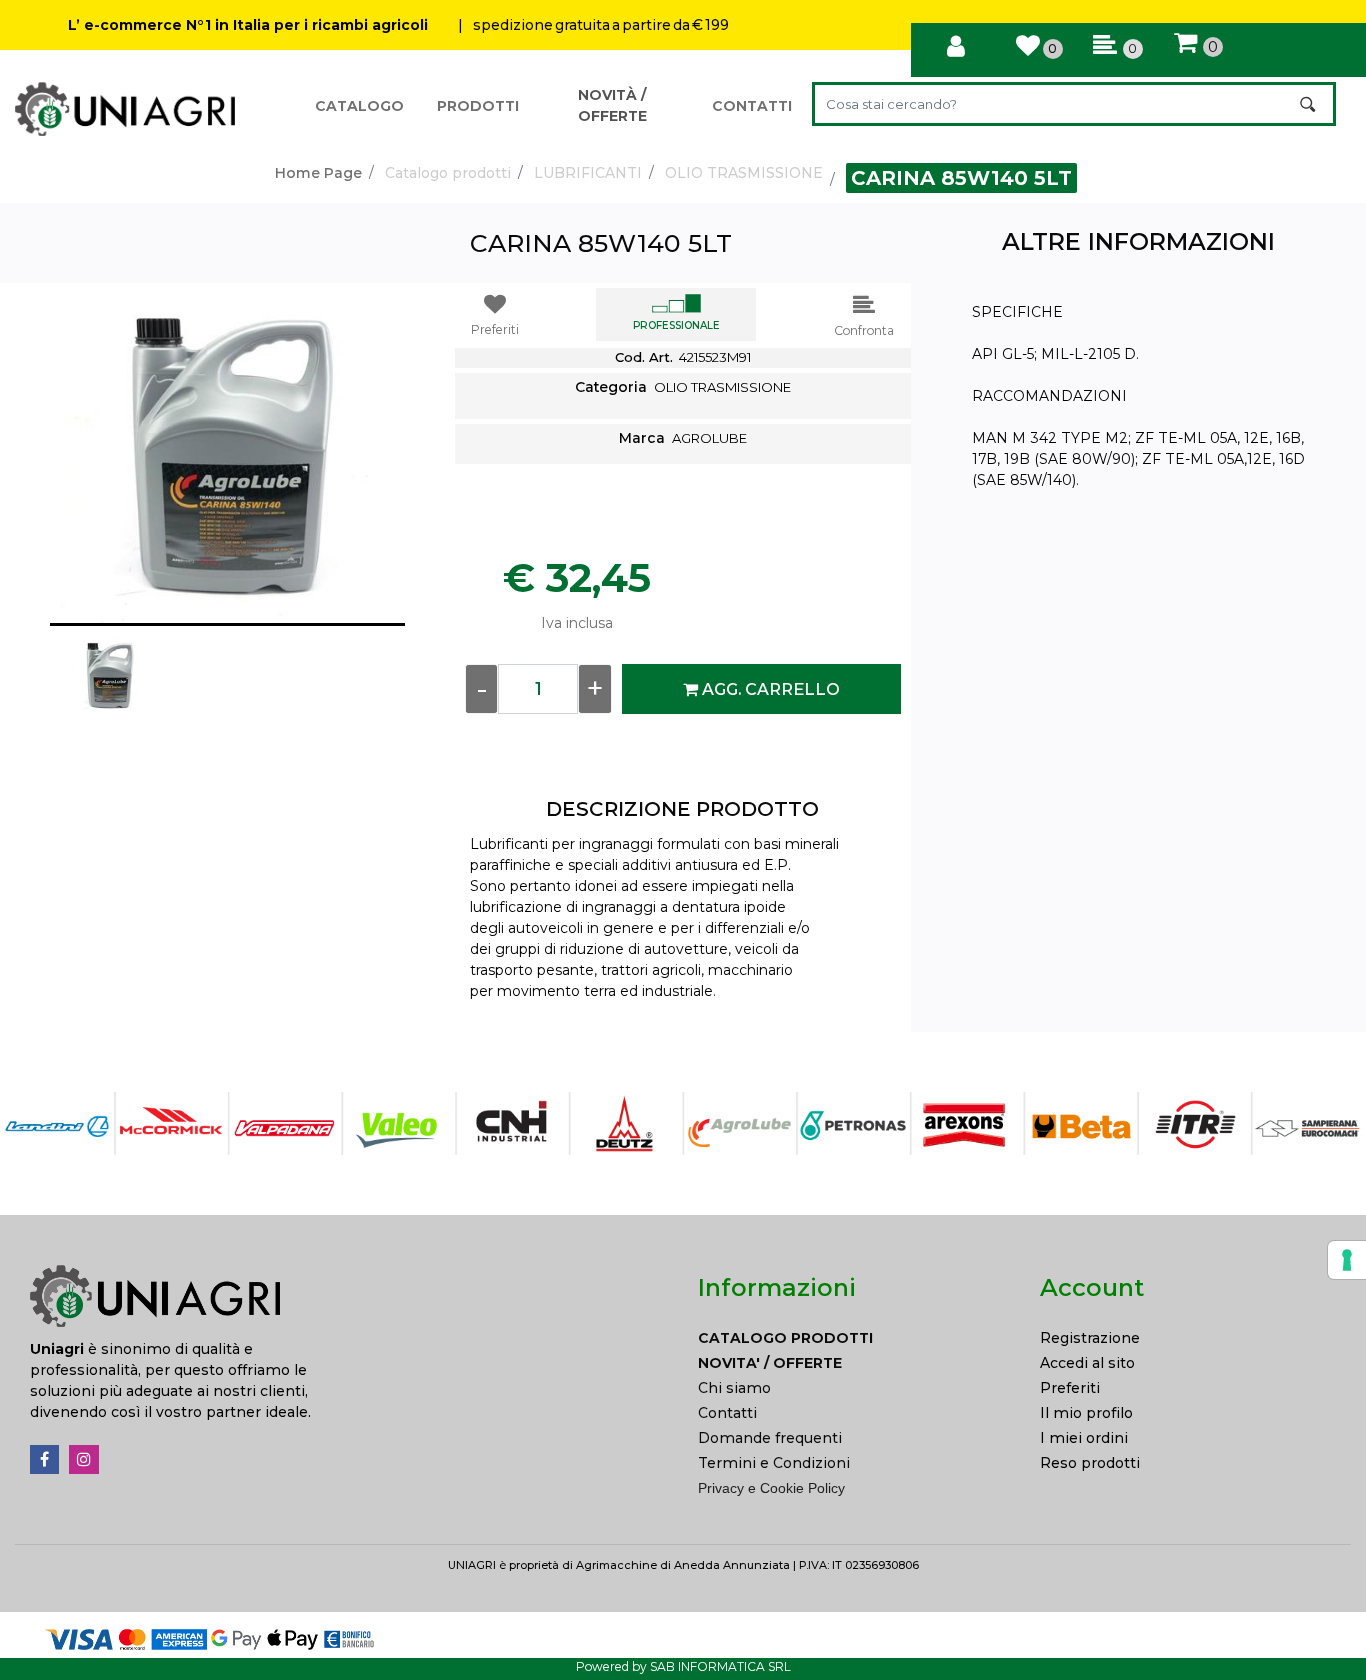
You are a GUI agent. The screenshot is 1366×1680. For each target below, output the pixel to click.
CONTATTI (752, 106)
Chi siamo (734, 1388)
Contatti (727, 1413)
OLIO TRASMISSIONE (744, 173)
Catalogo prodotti (448, 173)
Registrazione (1090, 1338)
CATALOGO (359, 106)
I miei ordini (1084, 1438)
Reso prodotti (1090, 1463)
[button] (1309, 104)
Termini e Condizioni (774, 1463)
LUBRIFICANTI (588, 173)
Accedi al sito (1087, 1363)
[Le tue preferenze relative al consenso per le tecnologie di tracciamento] (1347, 1260)
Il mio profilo (1086, 1413)
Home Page (318, 173)
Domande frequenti (770, 1438)
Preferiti (1070, 1388)
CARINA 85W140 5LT (961, 178)
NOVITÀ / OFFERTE (612, 105)
